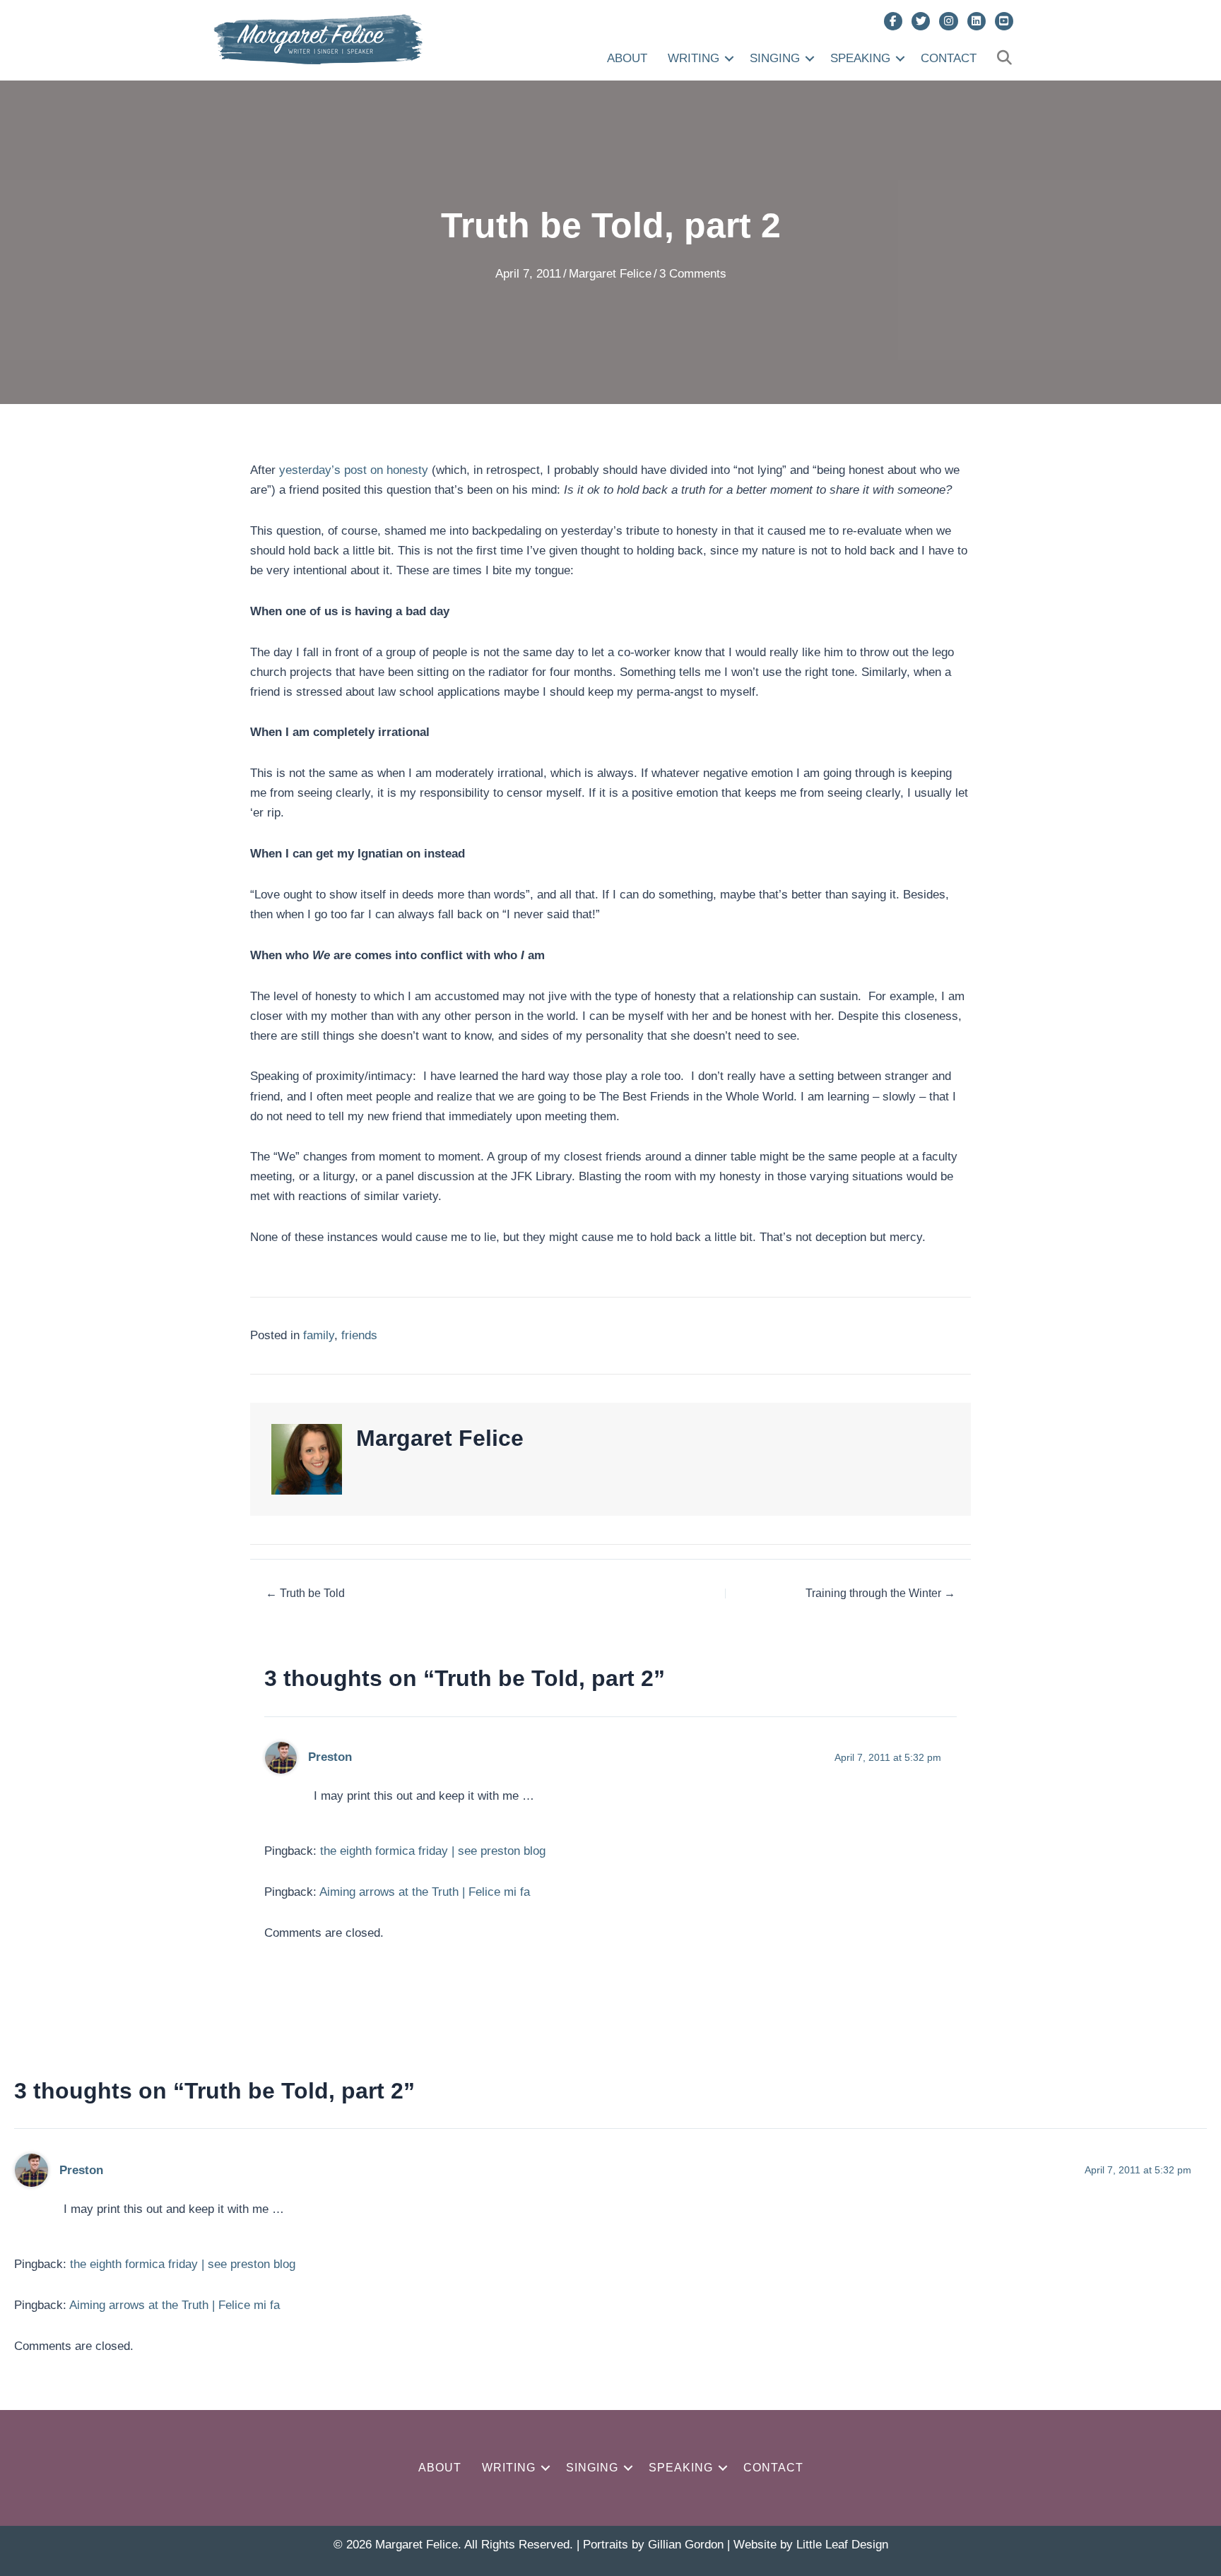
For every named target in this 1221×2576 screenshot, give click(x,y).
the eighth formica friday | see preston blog (433, 1851)
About (627, 58)
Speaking (860, 58)
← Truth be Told (305, 1593)
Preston (330, 1757)
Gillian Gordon (686, 2545)
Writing (694, 58)
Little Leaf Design (842, 2545)
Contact (949, 58)
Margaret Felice (610, 274)
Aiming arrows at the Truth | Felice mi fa (425, 1892)
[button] (729, 58)
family (319, 1335)
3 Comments (693, 274)
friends (359, 1335)
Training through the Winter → (880, 1593)
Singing (775, 58)
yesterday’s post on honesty (354, 470)
